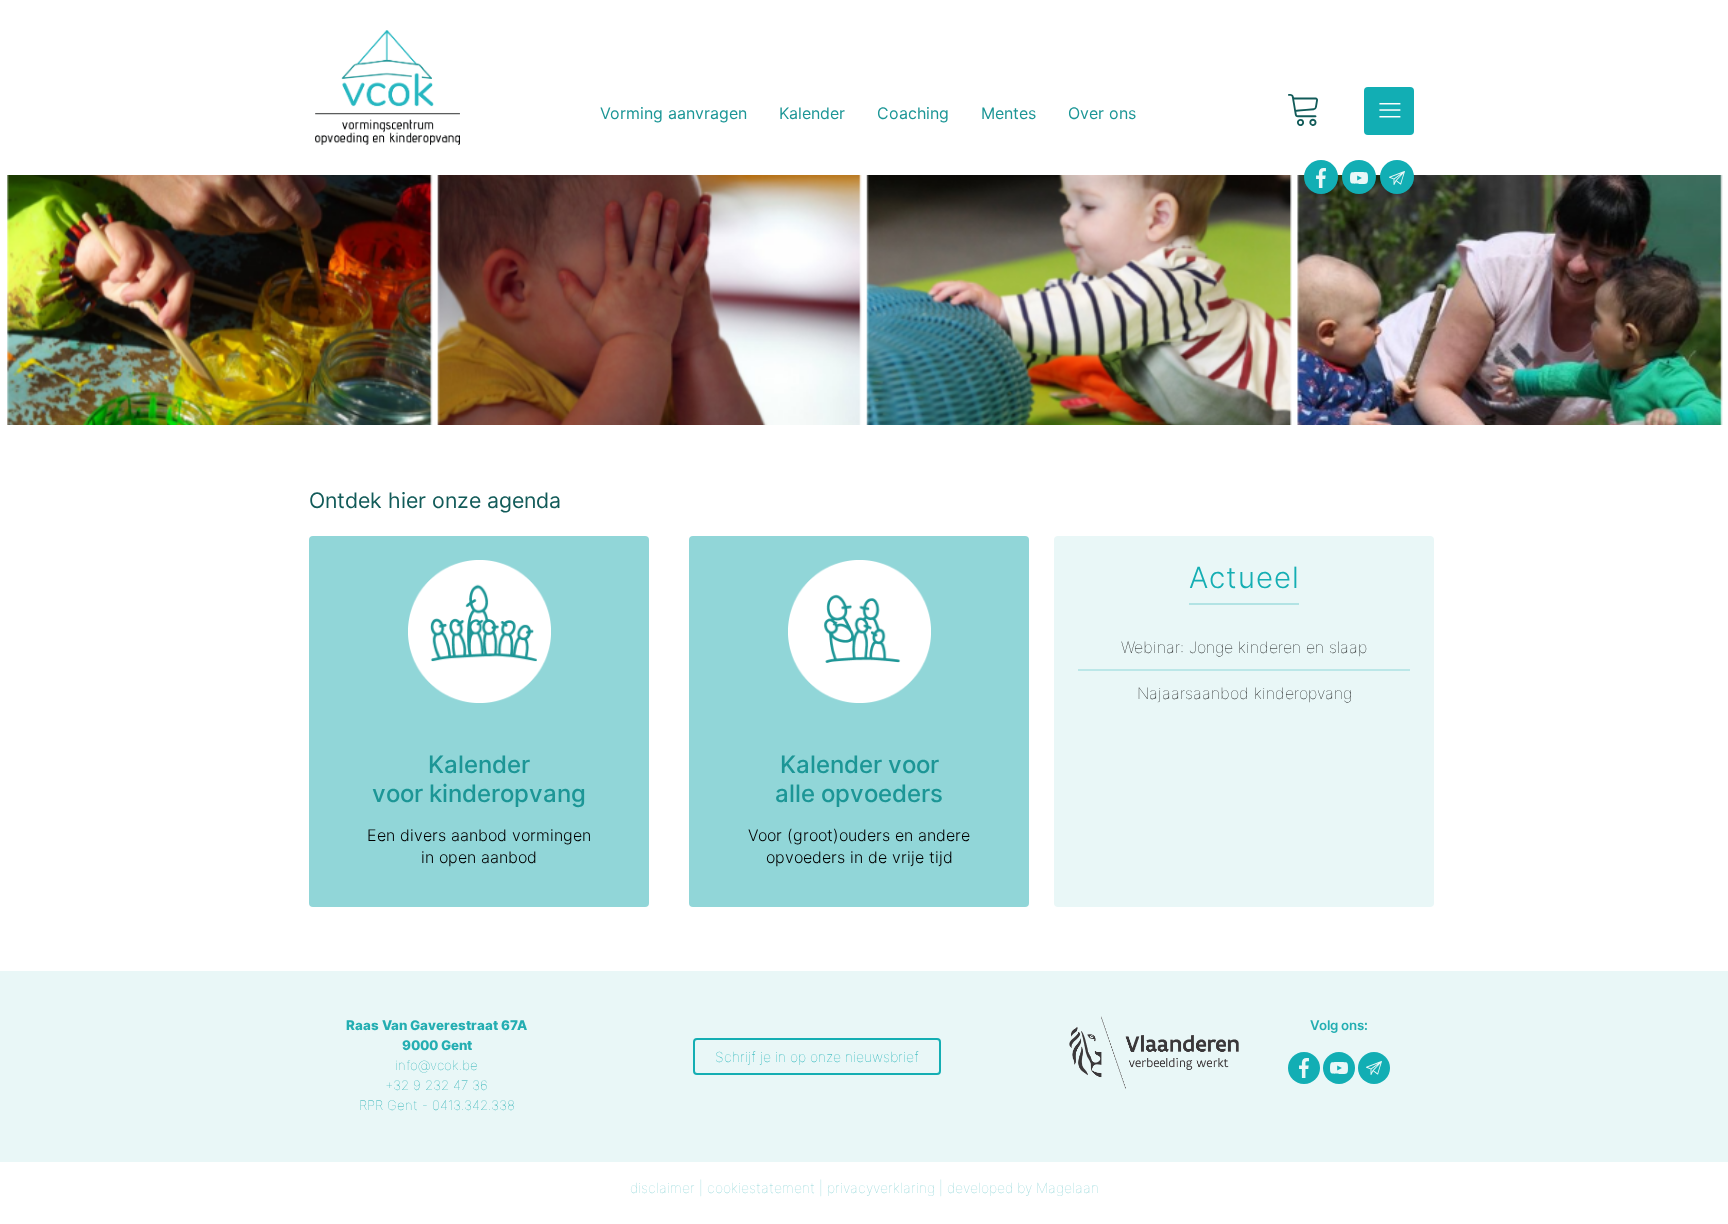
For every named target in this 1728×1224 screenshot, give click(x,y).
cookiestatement (761, 1187)
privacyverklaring (881, 1187)
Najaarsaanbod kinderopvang (1244, 693)
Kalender (812, 113)
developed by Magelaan (1023, 1187)
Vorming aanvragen (673, 113)
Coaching (913, 113)
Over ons (1102, 113)
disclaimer (662, 1187)
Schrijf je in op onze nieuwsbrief (817, 1056)
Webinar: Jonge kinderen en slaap (1244, 647)
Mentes (1008, 113)
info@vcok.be (436, 1065)
